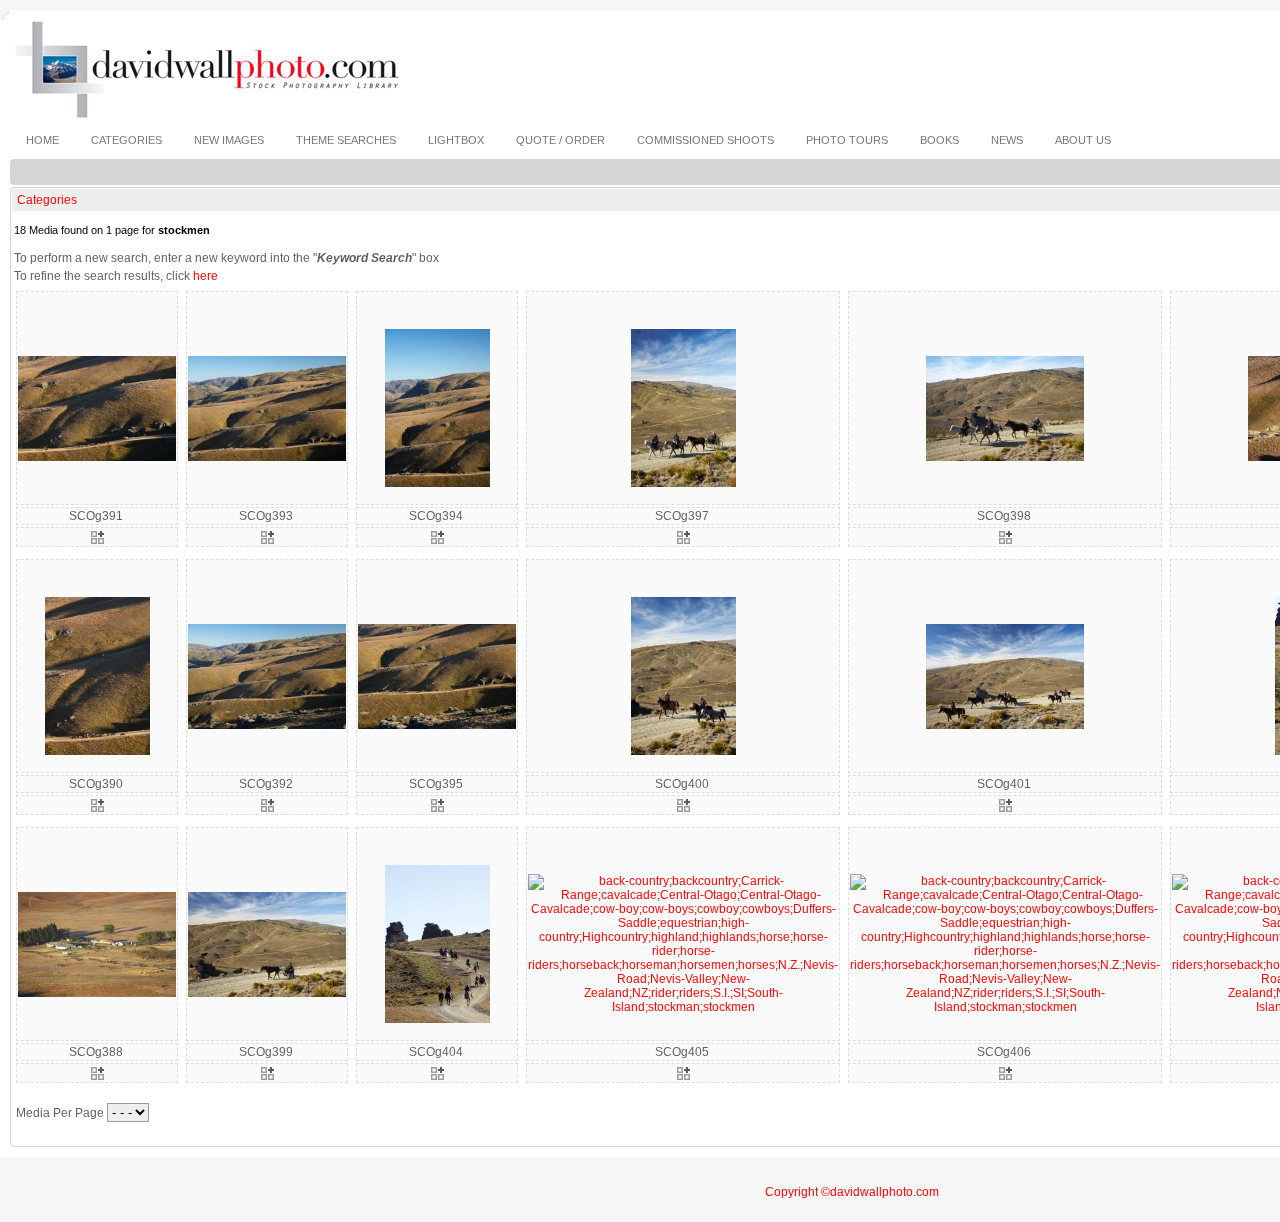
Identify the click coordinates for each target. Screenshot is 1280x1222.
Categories (47, 200)
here (205, 276)
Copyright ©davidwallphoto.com (852, 1192)
